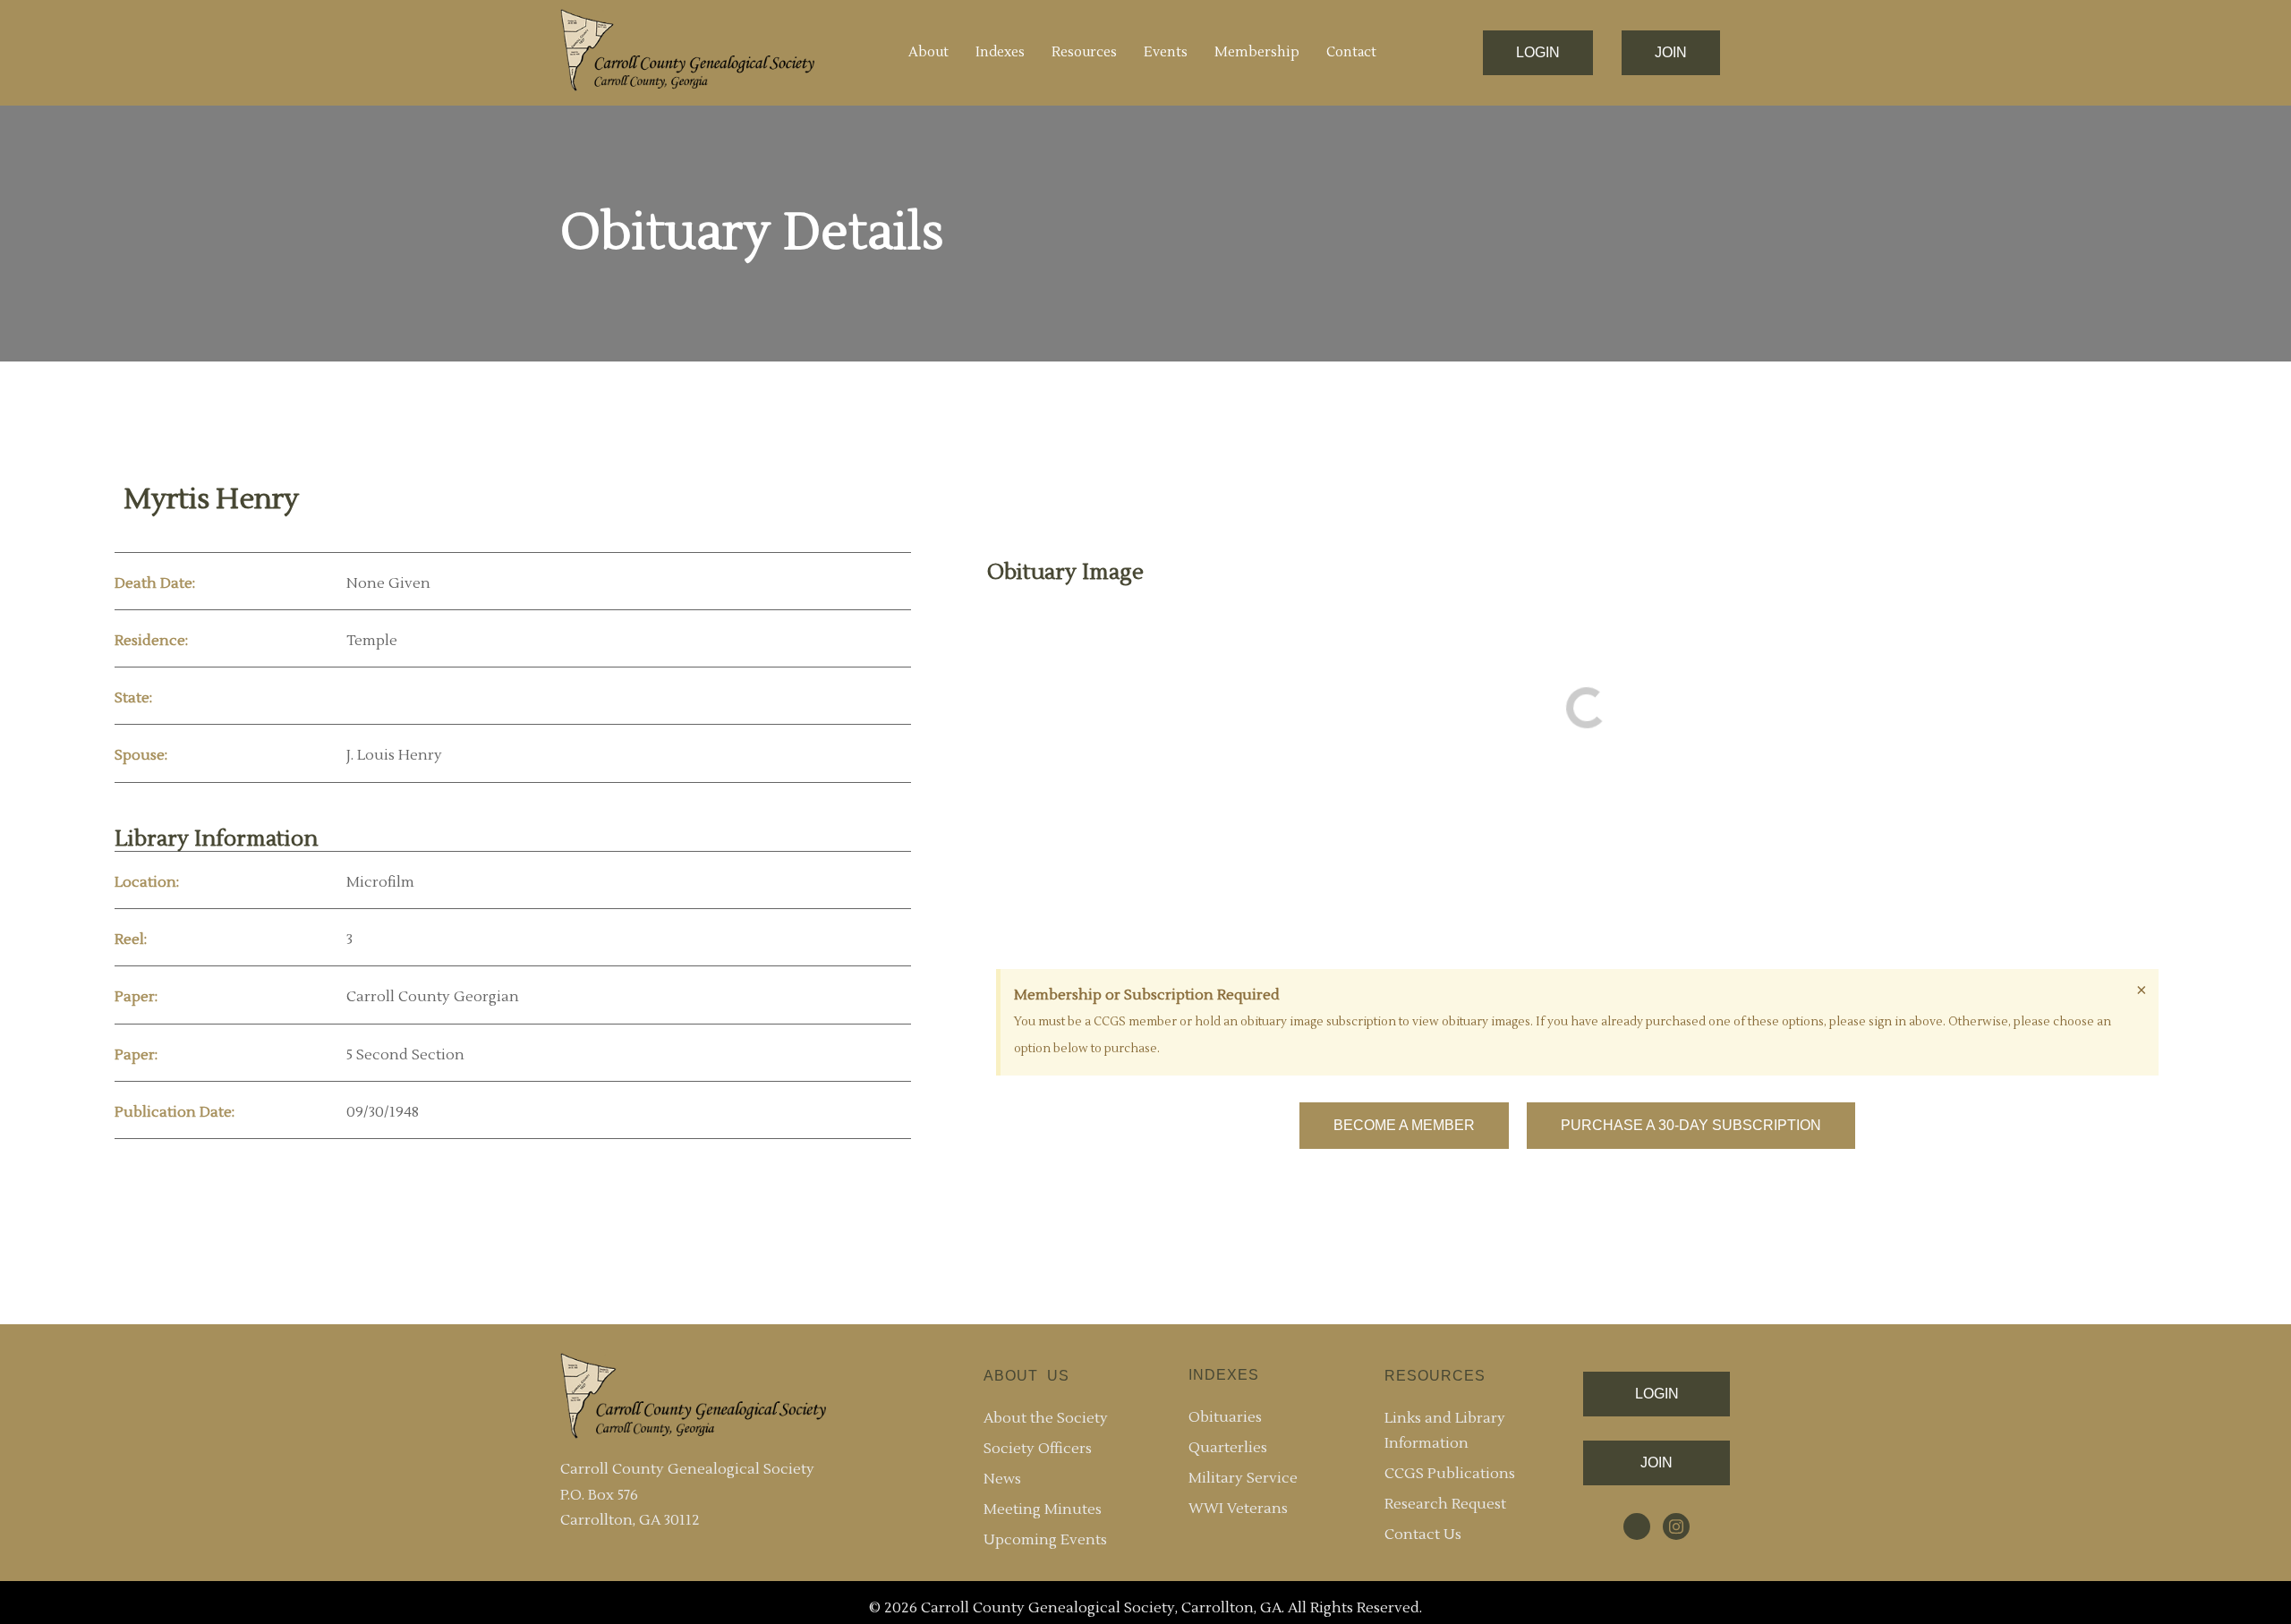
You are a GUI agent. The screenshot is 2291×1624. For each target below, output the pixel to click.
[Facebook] (1637, 1526)
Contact (1351, 52)
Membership (1257, 52)
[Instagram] (1676, 1526)
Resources (1084, 52)
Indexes (1000, 52)
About (928, 52)
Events (1166, 52)
